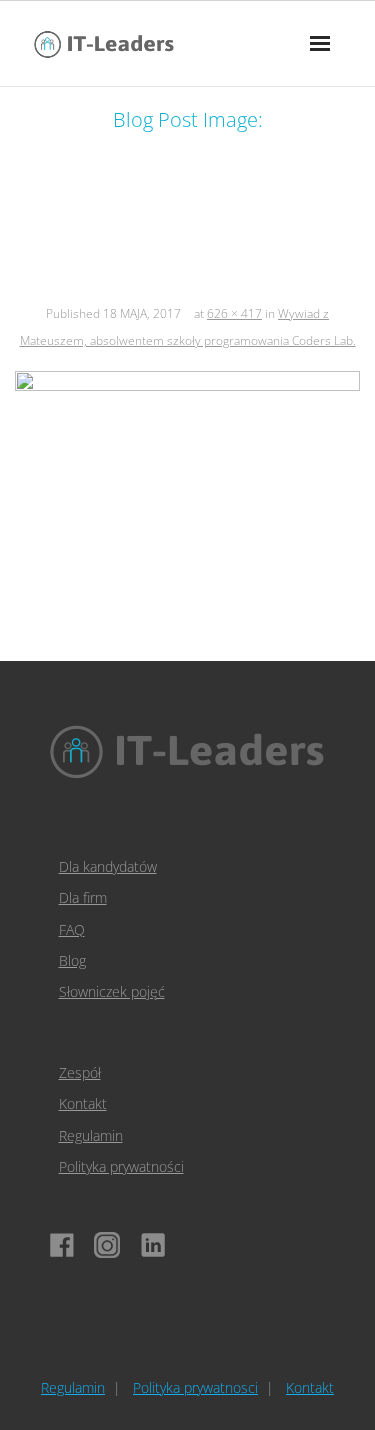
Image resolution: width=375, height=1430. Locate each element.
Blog (72, 960)
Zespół (80, 1072)
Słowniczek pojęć (112, 991)
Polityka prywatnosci (195, 1387)
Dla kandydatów (108, 866)
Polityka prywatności (121, 1166)
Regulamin (91, 1135)
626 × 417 (234, 313)
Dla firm (83, 897)
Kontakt (83, 1103)
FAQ (72, 929)
